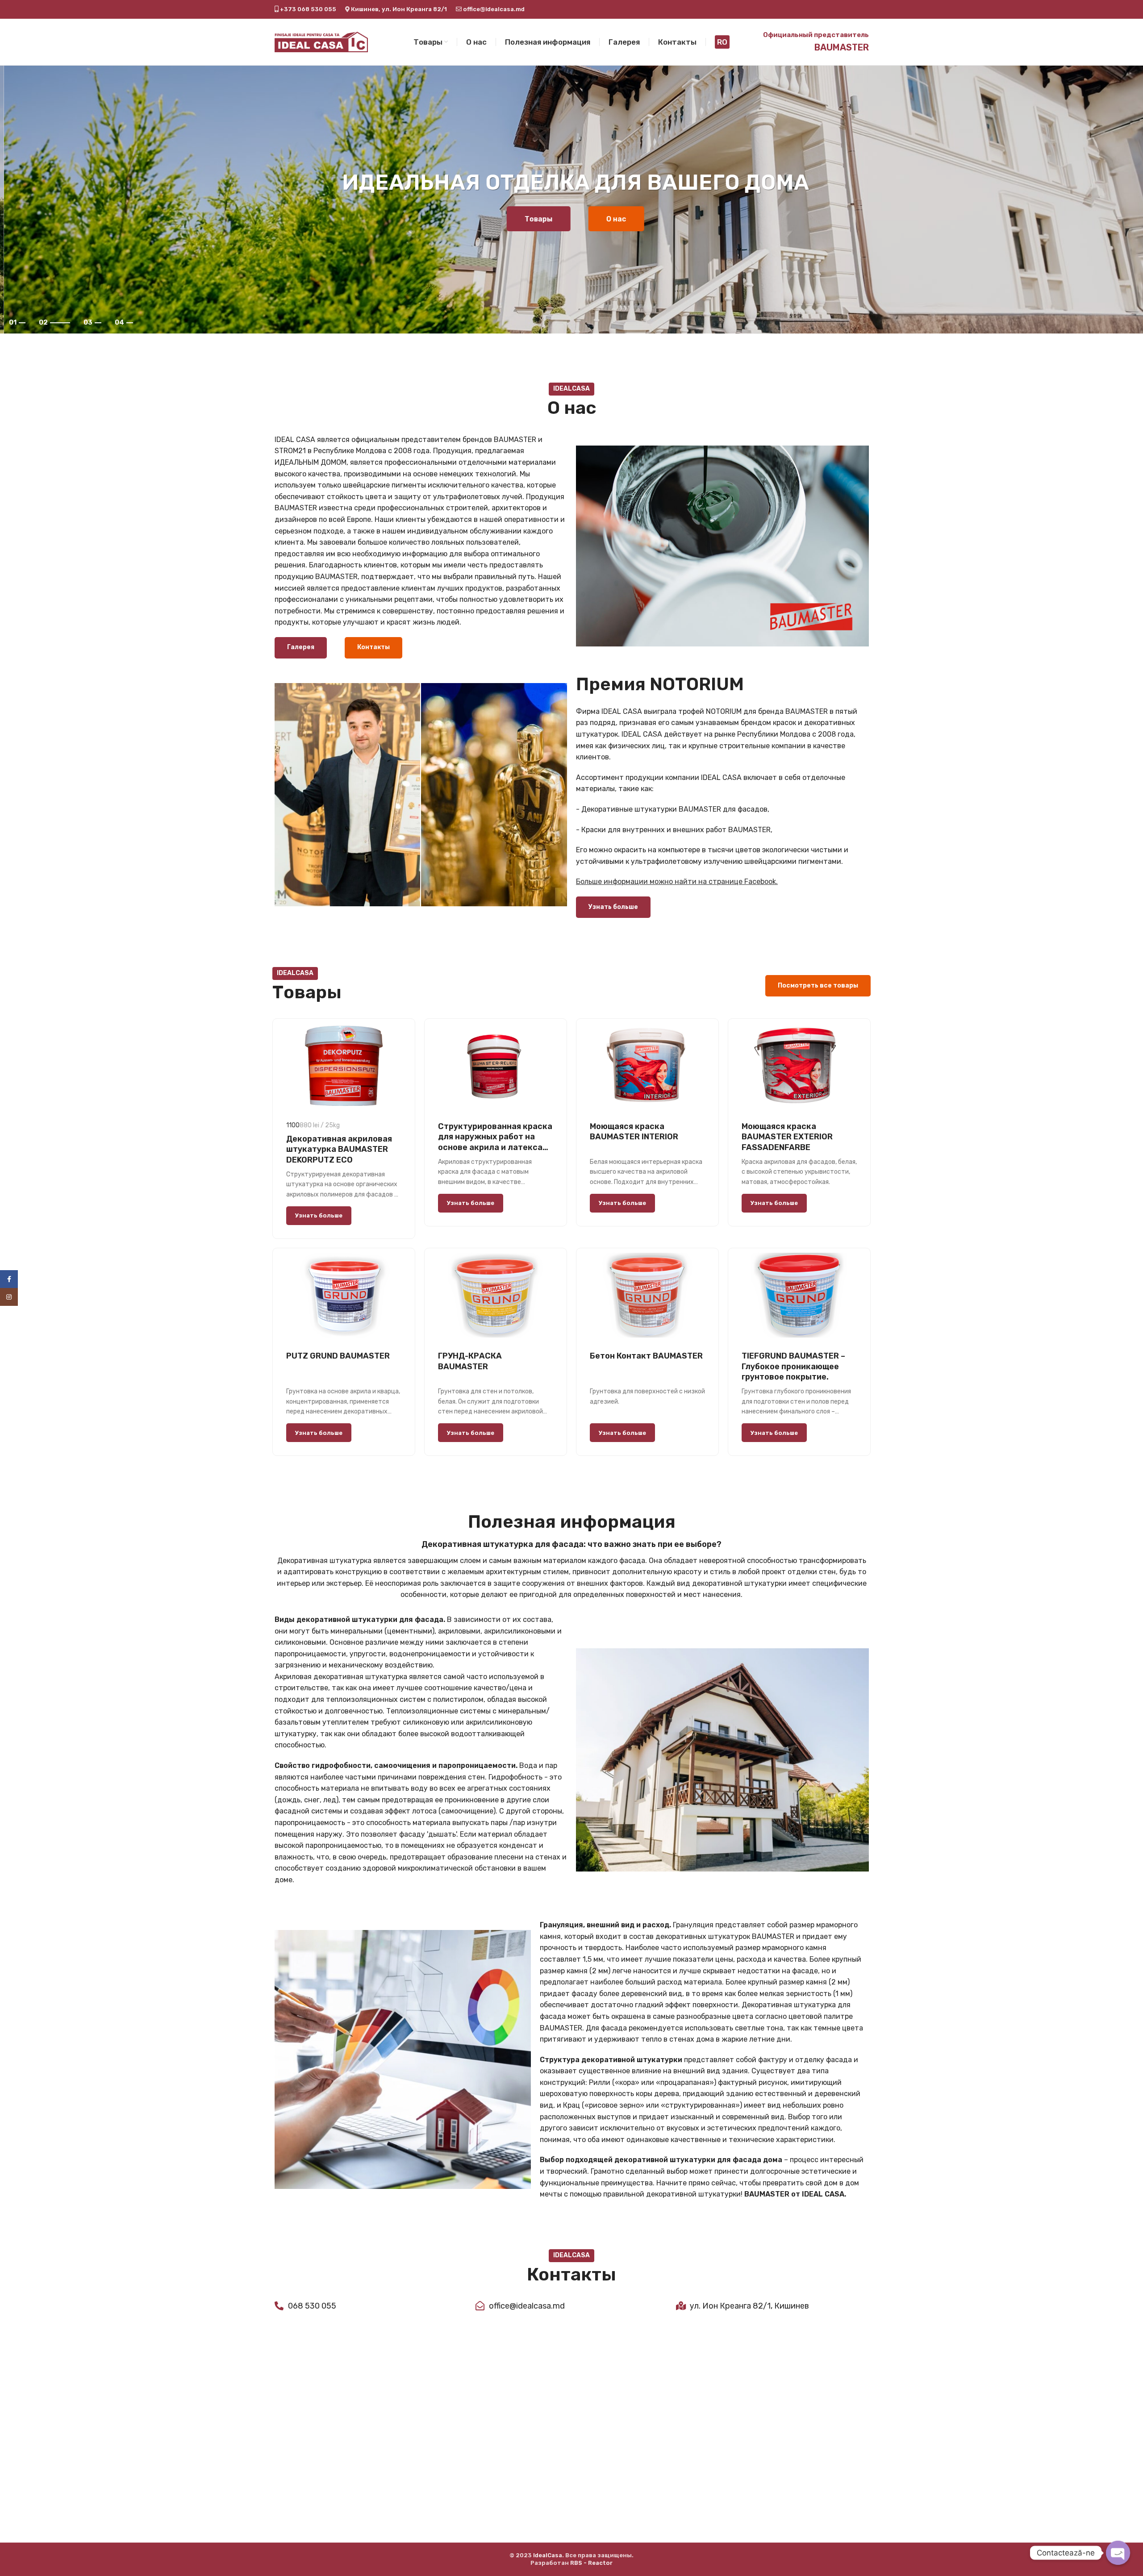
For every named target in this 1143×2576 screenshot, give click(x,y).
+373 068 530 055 (307, 9)
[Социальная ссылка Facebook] (9, 1279)
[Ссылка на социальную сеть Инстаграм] (9, 1297)
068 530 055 (312, 2306)
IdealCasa (548, 2555)
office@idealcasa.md (493, 9)
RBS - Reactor (591, 2563)
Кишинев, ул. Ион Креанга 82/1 (399, 9)
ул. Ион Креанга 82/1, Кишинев (749, 2306)
